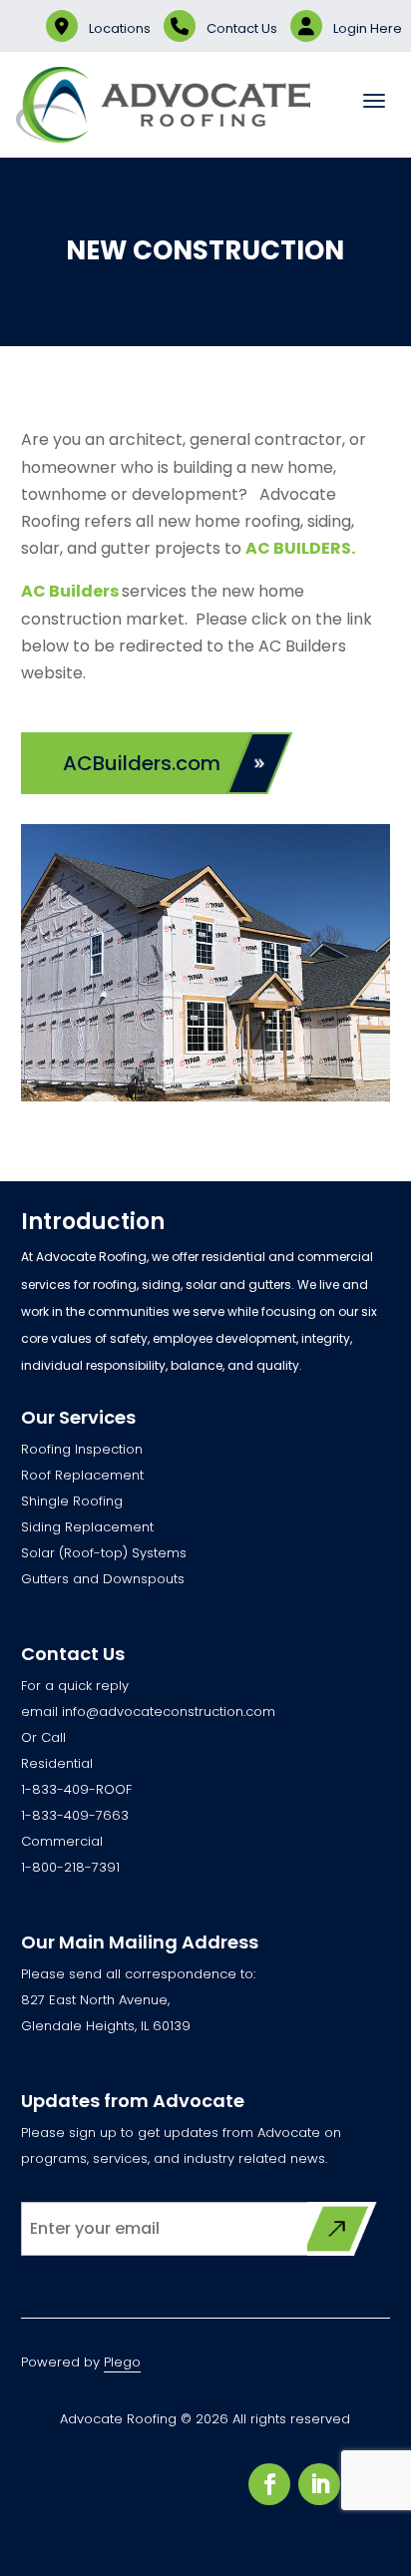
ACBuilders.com (142, 763)
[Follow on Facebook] (269, 2484)
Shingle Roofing (72, 1501)
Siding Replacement (87, 1527)
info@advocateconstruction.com (169, 1712)
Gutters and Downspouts (103, 1579)
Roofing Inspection (82, 1449)
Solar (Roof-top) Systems (104, 1553)
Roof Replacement (82, 1475)
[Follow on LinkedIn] (319, 2484)
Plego (122, 2362)
